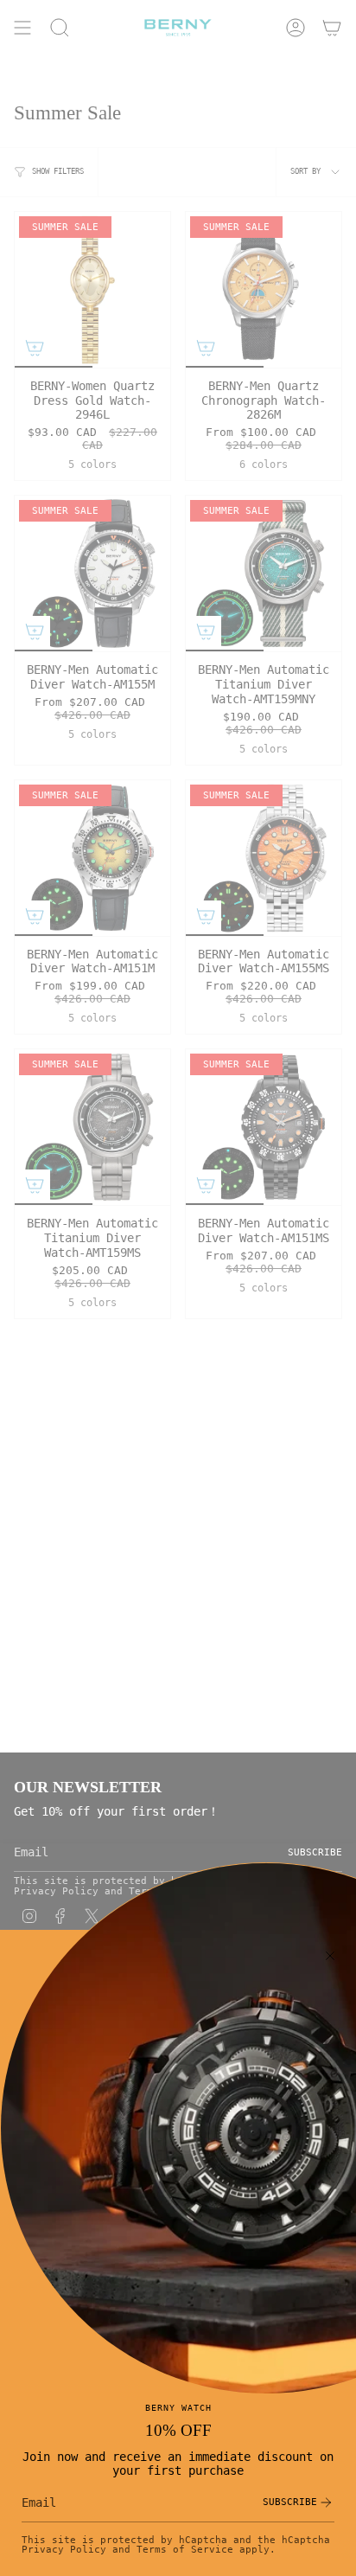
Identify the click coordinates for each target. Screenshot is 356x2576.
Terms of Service (185, 2549)
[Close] (330, 1956)
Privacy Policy (64, 2549)
